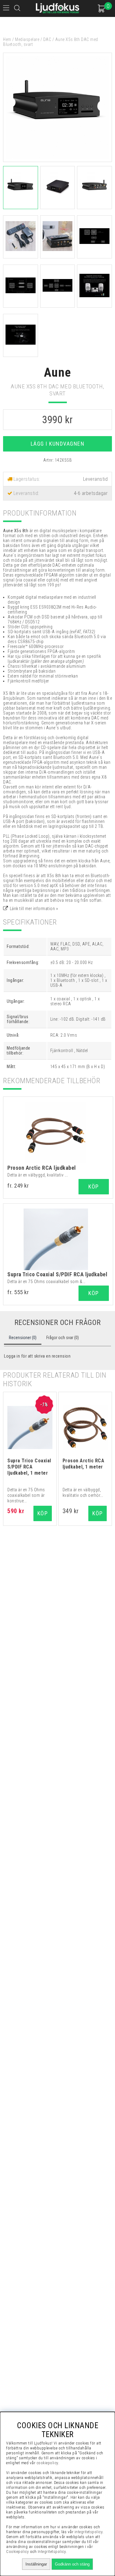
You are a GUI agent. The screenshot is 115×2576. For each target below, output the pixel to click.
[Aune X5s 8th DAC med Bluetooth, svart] (57, 160)
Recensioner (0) (23, 1338)
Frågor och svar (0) (63, 1338)
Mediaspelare (27, 39)
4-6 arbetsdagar (91, 493)
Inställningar (36, 2564)
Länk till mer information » (34, 909)
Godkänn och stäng (72, 2564)
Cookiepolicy (17, 2552)
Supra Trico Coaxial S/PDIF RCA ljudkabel (57, 1274)
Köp (94, 1187)
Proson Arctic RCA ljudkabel (42, 1168)
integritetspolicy (89, 2532)
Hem (7, 39)
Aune (58, 373)
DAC (47, 39)
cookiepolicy (47, 2463)
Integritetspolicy (52, 2552)
